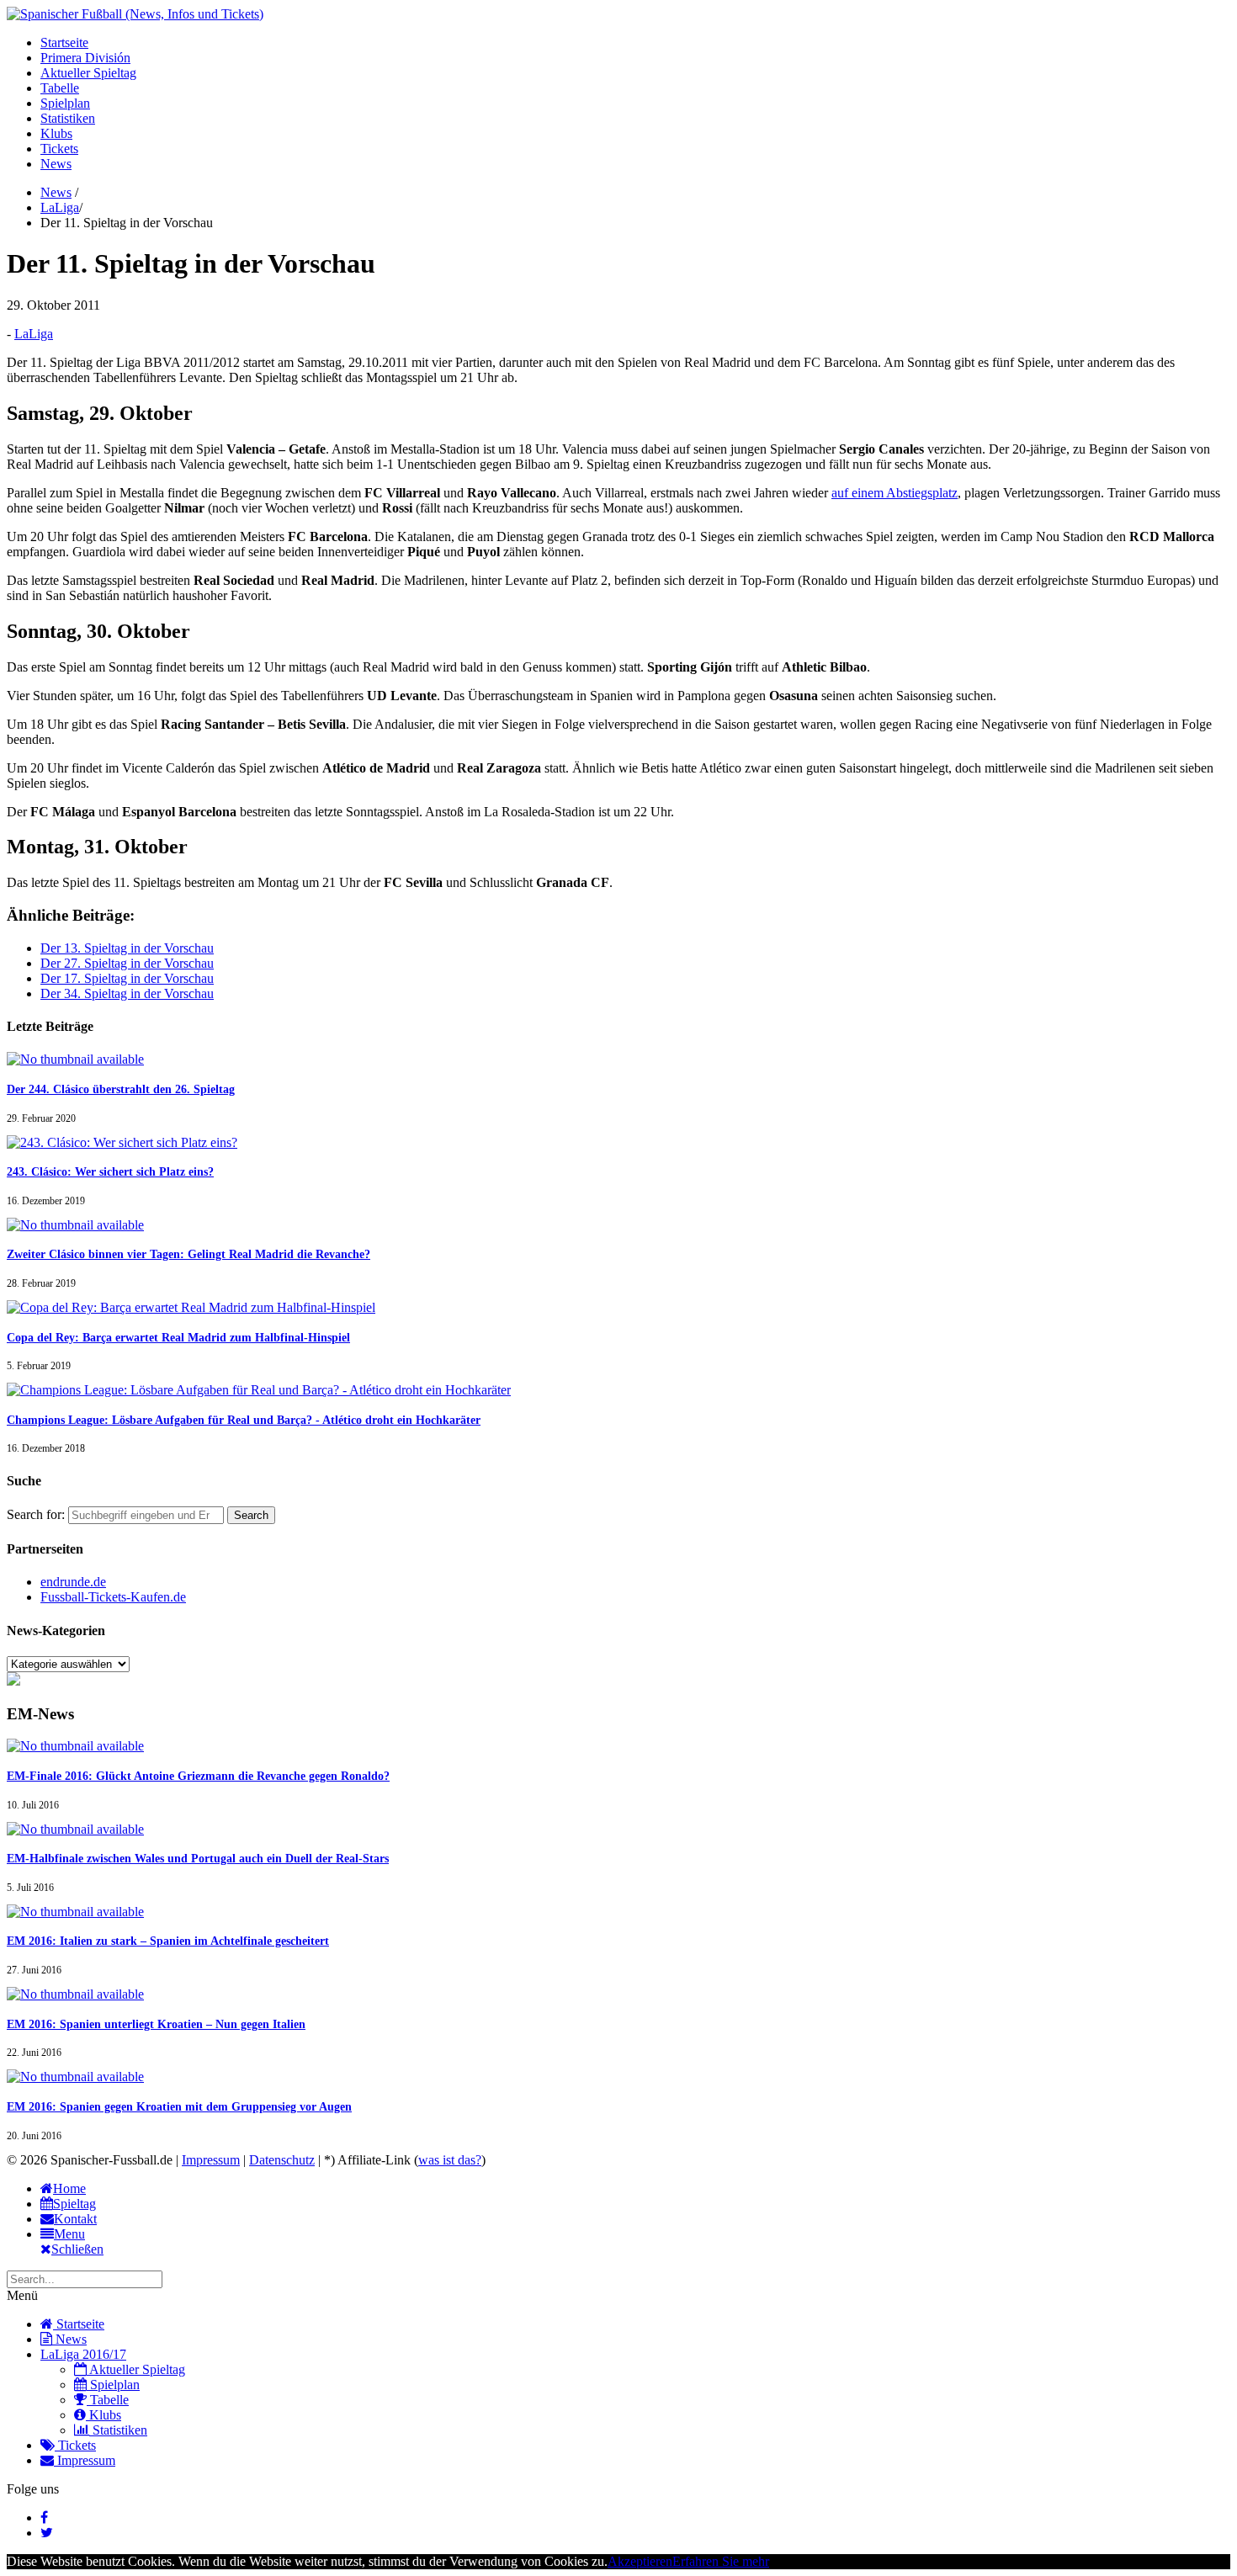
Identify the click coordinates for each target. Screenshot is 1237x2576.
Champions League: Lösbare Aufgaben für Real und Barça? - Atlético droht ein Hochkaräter (244, 1420)
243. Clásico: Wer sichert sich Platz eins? (110, 1172)
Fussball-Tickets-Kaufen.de (113, 1597)
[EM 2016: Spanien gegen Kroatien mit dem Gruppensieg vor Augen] (75, 2077)
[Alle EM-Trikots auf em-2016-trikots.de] (13, 1681)
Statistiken (68, 118)
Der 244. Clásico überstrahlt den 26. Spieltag (121, 1089)
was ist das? (450, 2160)
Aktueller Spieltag (88, 73)
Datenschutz (282, 2160)
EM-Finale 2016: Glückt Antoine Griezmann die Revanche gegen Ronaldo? (198, 1776)
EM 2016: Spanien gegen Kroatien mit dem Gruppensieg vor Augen (179, 2107)
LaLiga (60, 207)
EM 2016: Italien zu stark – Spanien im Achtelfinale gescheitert (168, 1941)
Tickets (59, 149)
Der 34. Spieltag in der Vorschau (127, 993)
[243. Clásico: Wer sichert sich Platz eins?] (122, 1142)
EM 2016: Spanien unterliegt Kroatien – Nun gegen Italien (156, 2024)
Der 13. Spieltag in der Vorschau (127, 948)
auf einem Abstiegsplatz (895, 493)
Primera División (85, 58)
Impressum (211, 2160)
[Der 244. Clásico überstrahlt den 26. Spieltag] (75, 1059)
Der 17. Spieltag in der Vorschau (127, 978)
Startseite (64, 42)
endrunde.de (73, 1582)
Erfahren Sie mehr (721, 2561)
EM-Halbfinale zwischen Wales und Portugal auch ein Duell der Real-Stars (198, 1859)
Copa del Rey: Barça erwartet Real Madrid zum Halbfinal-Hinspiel (178, 1338)
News (56, 164)
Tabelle (60, 88)
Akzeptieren (640, 2561)
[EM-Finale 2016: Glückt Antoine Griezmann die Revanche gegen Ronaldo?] (75, 1746)
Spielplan (65, 103)
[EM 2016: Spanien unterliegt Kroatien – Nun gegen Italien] (75, 1994)
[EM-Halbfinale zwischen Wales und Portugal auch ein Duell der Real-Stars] (75, 1829)
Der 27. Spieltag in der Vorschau (127, 963)
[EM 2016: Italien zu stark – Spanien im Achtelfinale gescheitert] (75, 1912)
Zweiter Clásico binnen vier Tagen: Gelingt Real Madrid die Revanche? (188, 1254)
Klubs (56, 133)
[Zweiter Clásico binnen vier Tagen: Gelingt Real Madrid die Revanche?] (75, 1225)
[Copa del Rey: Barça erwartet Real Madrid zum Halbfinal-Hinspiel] (191, 1307)
